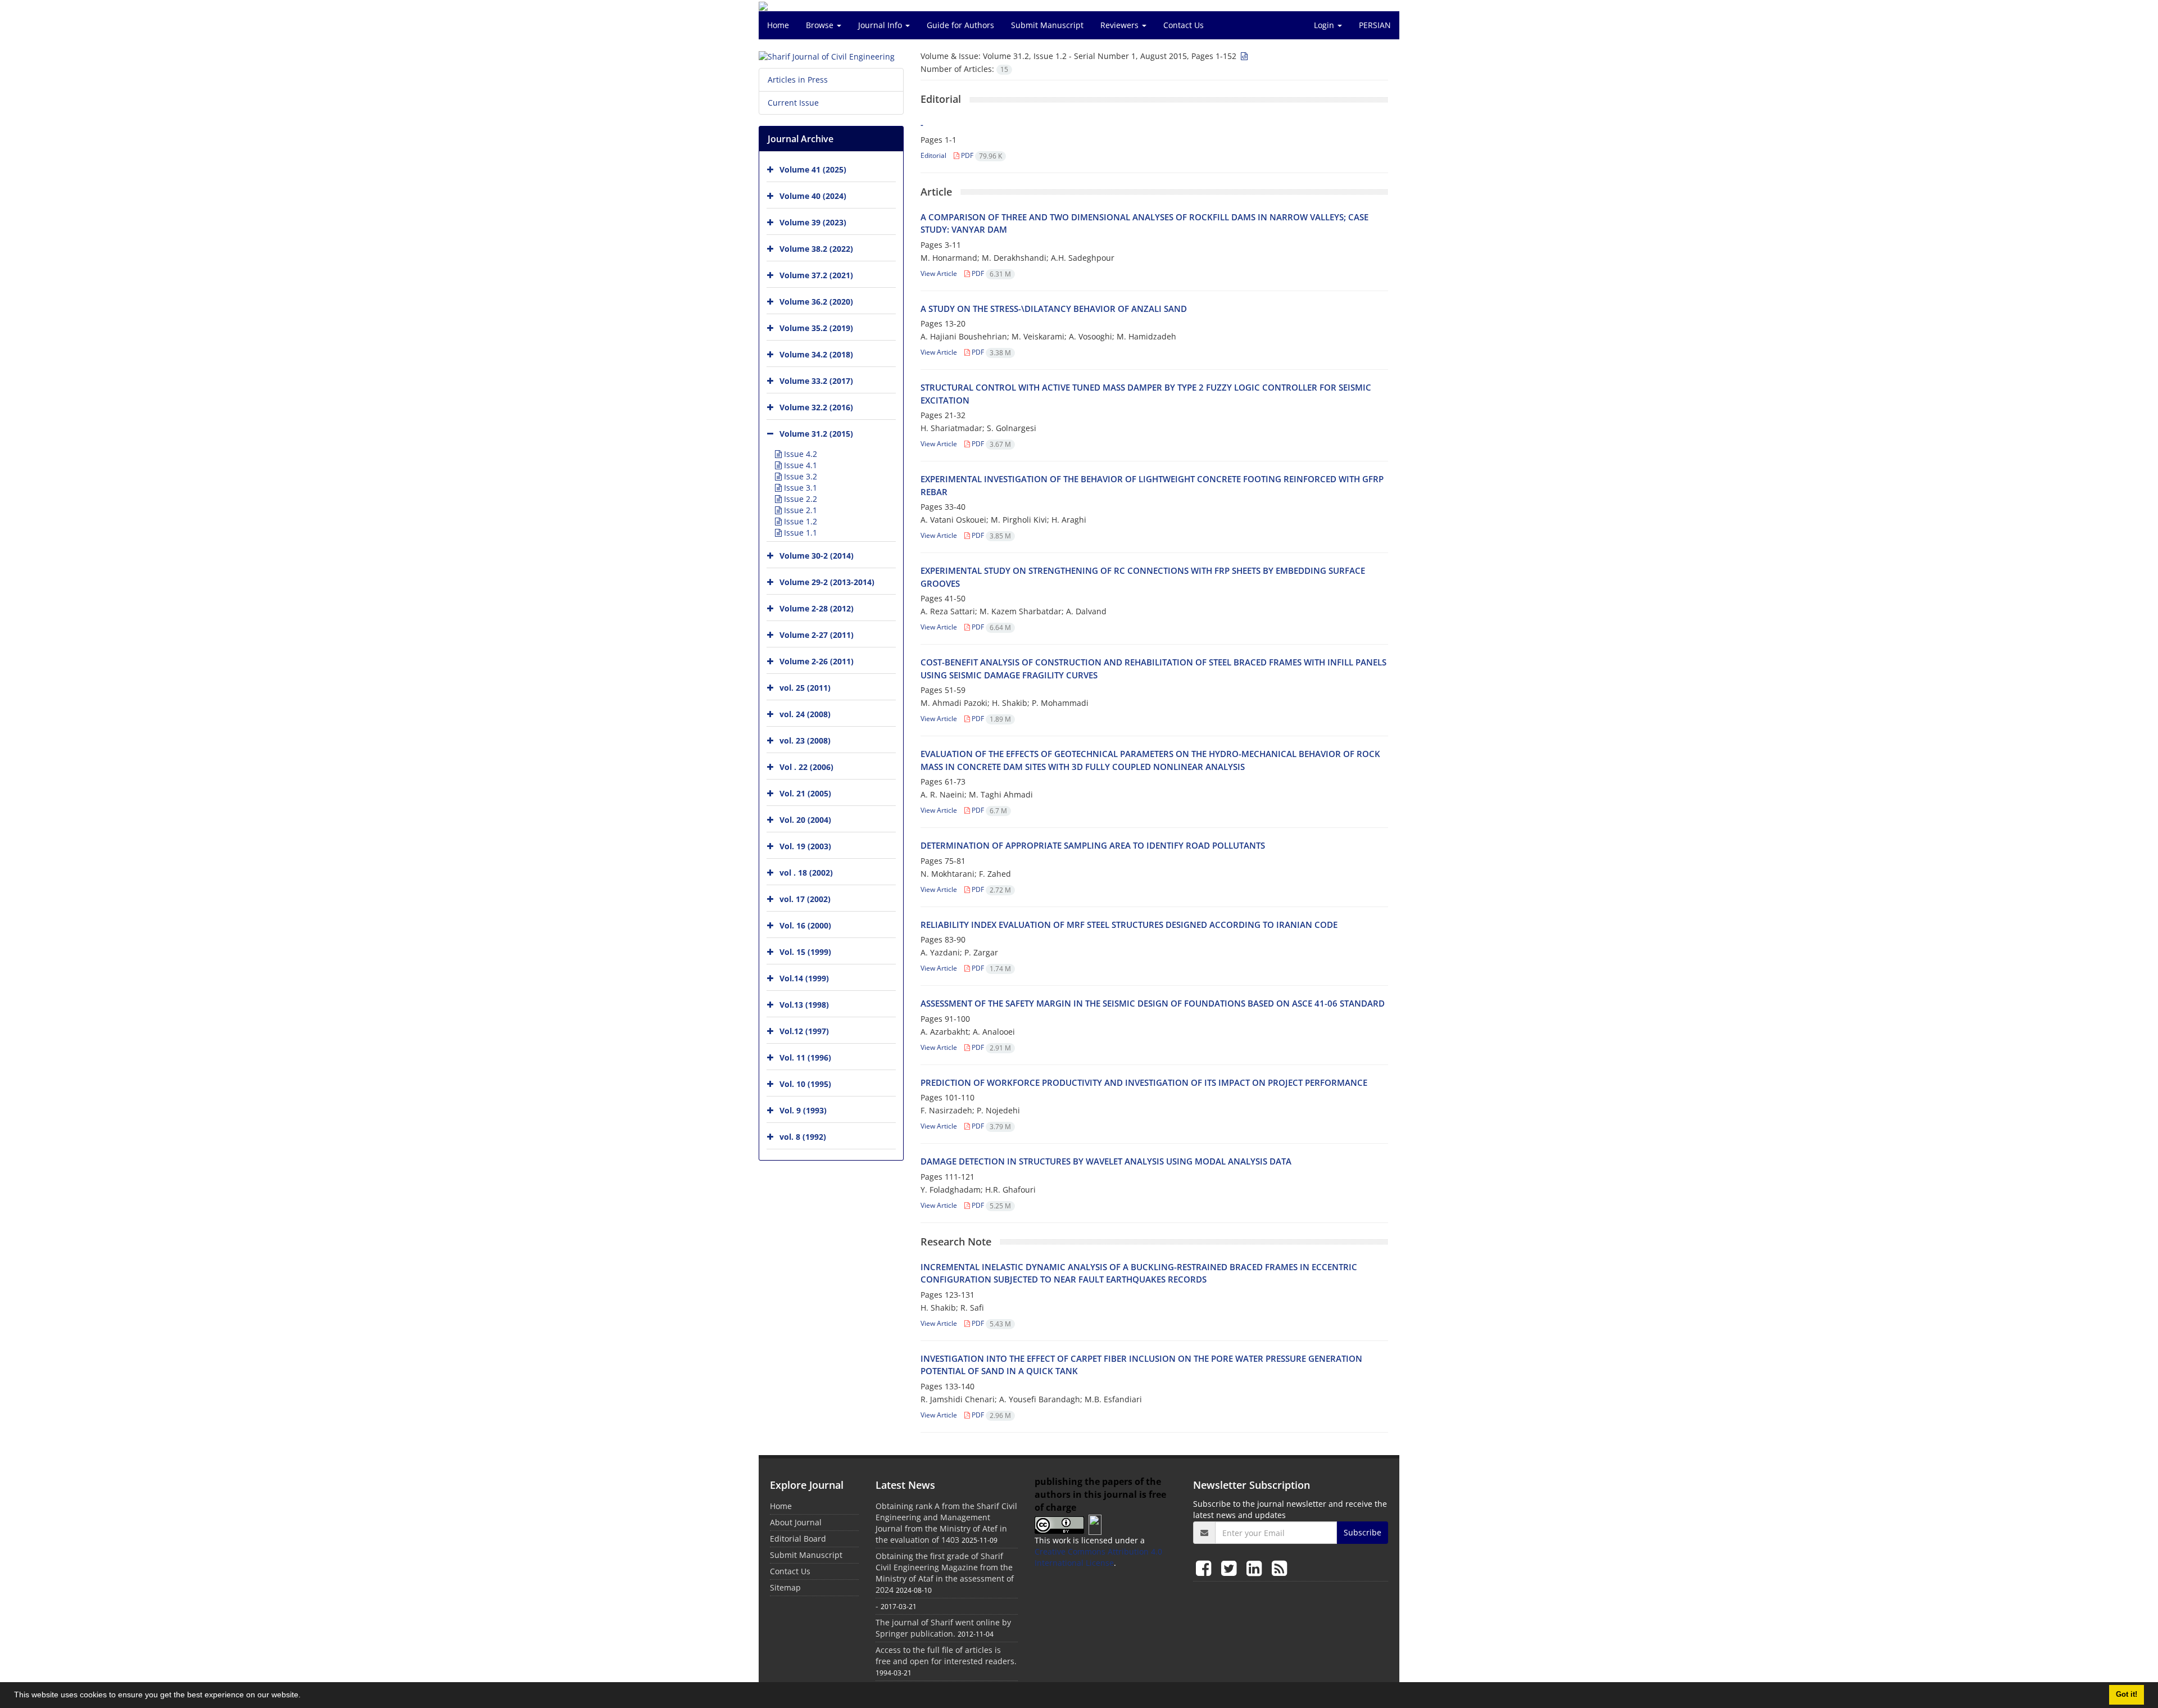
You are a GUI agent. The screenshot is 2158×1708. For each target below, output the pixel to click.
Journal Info (881, 25)
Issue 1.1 (799, 533)
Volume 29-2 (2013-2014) (827, 582)
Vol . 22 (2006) (806, 767)
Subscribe (1363, 1532)
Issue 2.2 (799, 499)
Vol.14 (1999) (804, 978)
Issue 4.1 (799, 465)
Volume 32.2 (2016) (816, 407)
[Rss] (1279, 1568)
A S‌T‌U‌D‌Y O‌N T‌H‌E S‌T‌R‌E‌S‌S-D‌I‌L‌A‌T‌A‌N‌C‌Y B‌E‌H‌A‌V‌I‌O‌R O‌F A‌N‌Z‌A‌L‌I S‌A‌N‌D (1054, 309)
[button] (305, 1696)
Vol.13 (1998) (804, 1005)
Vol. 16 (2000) (805, 925)
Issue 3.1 (799, 488)
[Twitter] (1231, 1568)
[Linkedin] (1256, 1568)
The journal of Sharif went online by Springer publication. (943, 1628)
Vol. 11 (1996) (805, 1057)
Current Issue (793, 103)
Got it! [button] (2127, 1695)
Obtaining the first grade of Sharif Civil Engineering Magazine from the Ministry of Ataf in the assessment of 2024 (945, 1573)
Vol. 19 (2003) (805, 846)
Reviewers (1121, 25)
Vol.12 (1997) (804, 1031)
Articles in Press (798, 80)
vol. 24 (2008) (805, 714)
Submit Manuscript (1047, 25)
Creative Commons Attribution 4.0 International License (1098, 1557)
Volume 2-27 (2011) (817, 635)
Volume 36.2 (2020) (816, 302)
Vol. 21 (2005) (805, 793)
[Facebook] (1206, 1568)
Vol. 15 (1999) (805, 952)
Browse (821, 25)
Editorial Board (798, 1539)
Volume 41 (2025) (813, 169)
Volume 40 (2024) (813, 196)
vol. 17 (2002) (805, 899)
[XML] (1243, 56)
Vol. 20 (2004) (805, 820)
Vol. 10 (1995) (805, 1084)
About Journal (796, 1522)
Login (1325, 25)
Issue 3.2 (799, 476)
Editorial (933, 155)
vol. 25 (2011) (805, 688)
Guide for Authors (960, 25)
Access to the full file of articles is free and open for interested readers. (946, 1655)
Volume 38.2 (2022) (816, 249)
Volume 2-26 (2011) (817, 661)
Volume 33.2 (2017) (816, 381)
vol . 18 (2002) (806, 873)
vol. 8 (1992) (803, 1137)
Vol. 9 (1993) (803, 1110)
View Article (939, 273)
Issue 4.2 (799, 454)
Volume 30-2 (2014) (817, 556)
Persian (1375, 25)
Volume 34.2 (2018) (816, 354)
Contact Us (1184, 25)
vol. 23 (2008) (805, 740)
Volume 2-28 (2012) (817, 608)
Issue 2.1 (799, 510)
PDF (981, 155)
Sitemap (785, 1587)
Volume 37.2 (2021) (816, 275)
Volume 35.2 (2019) (816, 328)
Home (778, 25)
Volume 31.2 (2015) (816, 434)
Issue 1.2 (799, 521)
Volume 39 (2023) (813, 222)
